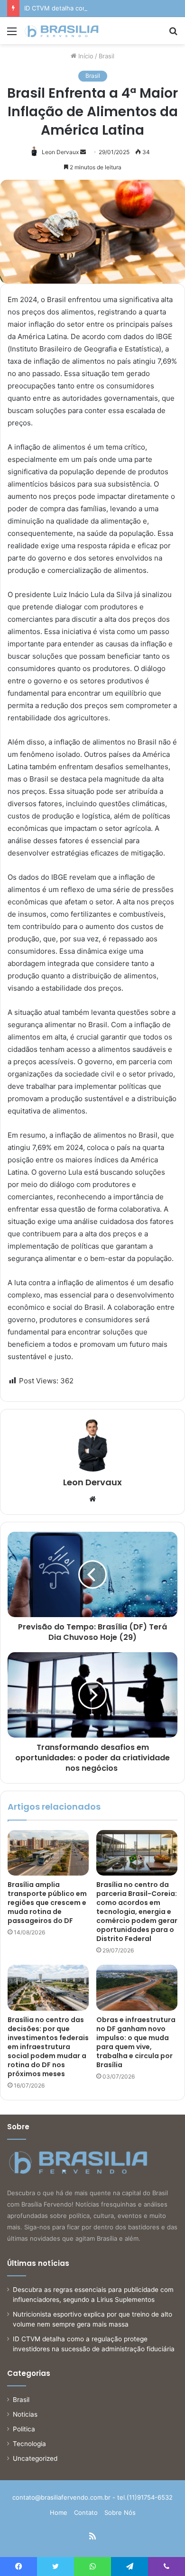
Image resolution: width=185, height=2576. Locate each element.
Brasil (106, 56)
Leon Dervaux (60, 152)
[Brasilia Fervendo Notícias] (62, 31)
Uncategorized (35, 2458)
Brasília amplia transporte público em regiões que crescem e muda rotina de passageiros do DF (47, 1903)
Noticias (25, 2414)
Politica (24, 2429)
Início (85, 56)
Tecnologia (29, 2444)
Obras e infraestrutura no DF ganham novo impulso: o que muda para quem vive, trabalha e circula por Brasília (136, 2042)
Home (59, 2512)
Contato (86, 2512)
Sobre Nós (120, 2512)
